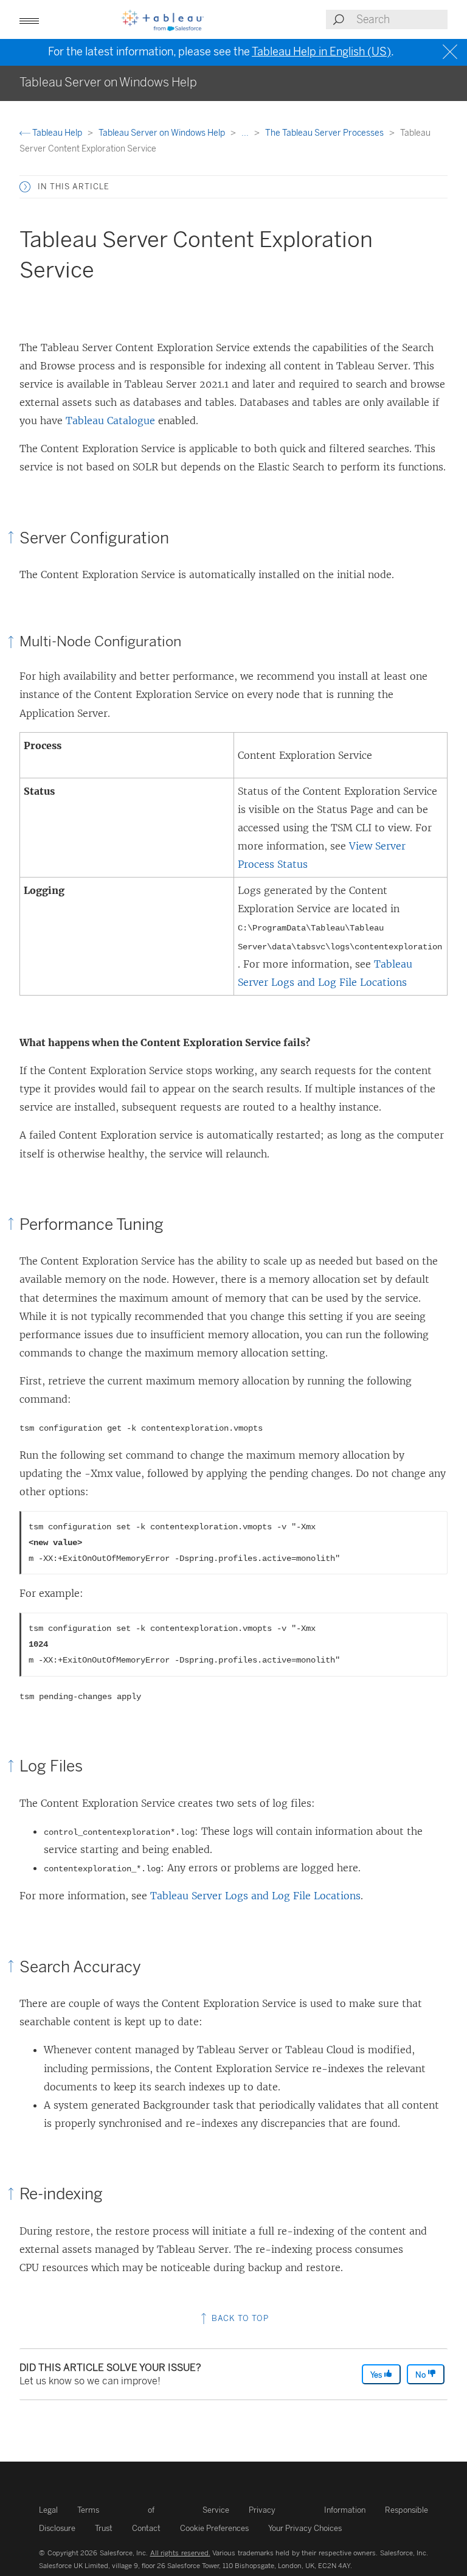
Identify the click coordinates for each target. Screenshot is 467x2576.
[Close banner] (451, 52)
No (421, 2375)
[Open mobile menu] (29, 19)
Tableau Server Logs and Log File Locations (255, 1896)
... (246, 133)
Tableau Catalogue (110, 421)
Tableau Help (57, 133)
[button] (25, 187)
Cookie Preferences (214, 2528)
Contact (146, 2528)
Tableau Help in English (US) (321, 52)
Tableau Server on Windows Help (163, 133)
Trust (104, 2528)
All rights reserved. (180, 2553)
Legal (48, 2510)
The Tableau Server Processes (325, 133)
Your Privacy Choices (305, 2528)
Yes (377, 2375)
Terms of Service (153, 2510)
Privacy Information (307, 2510)
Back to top (239, 2318)
